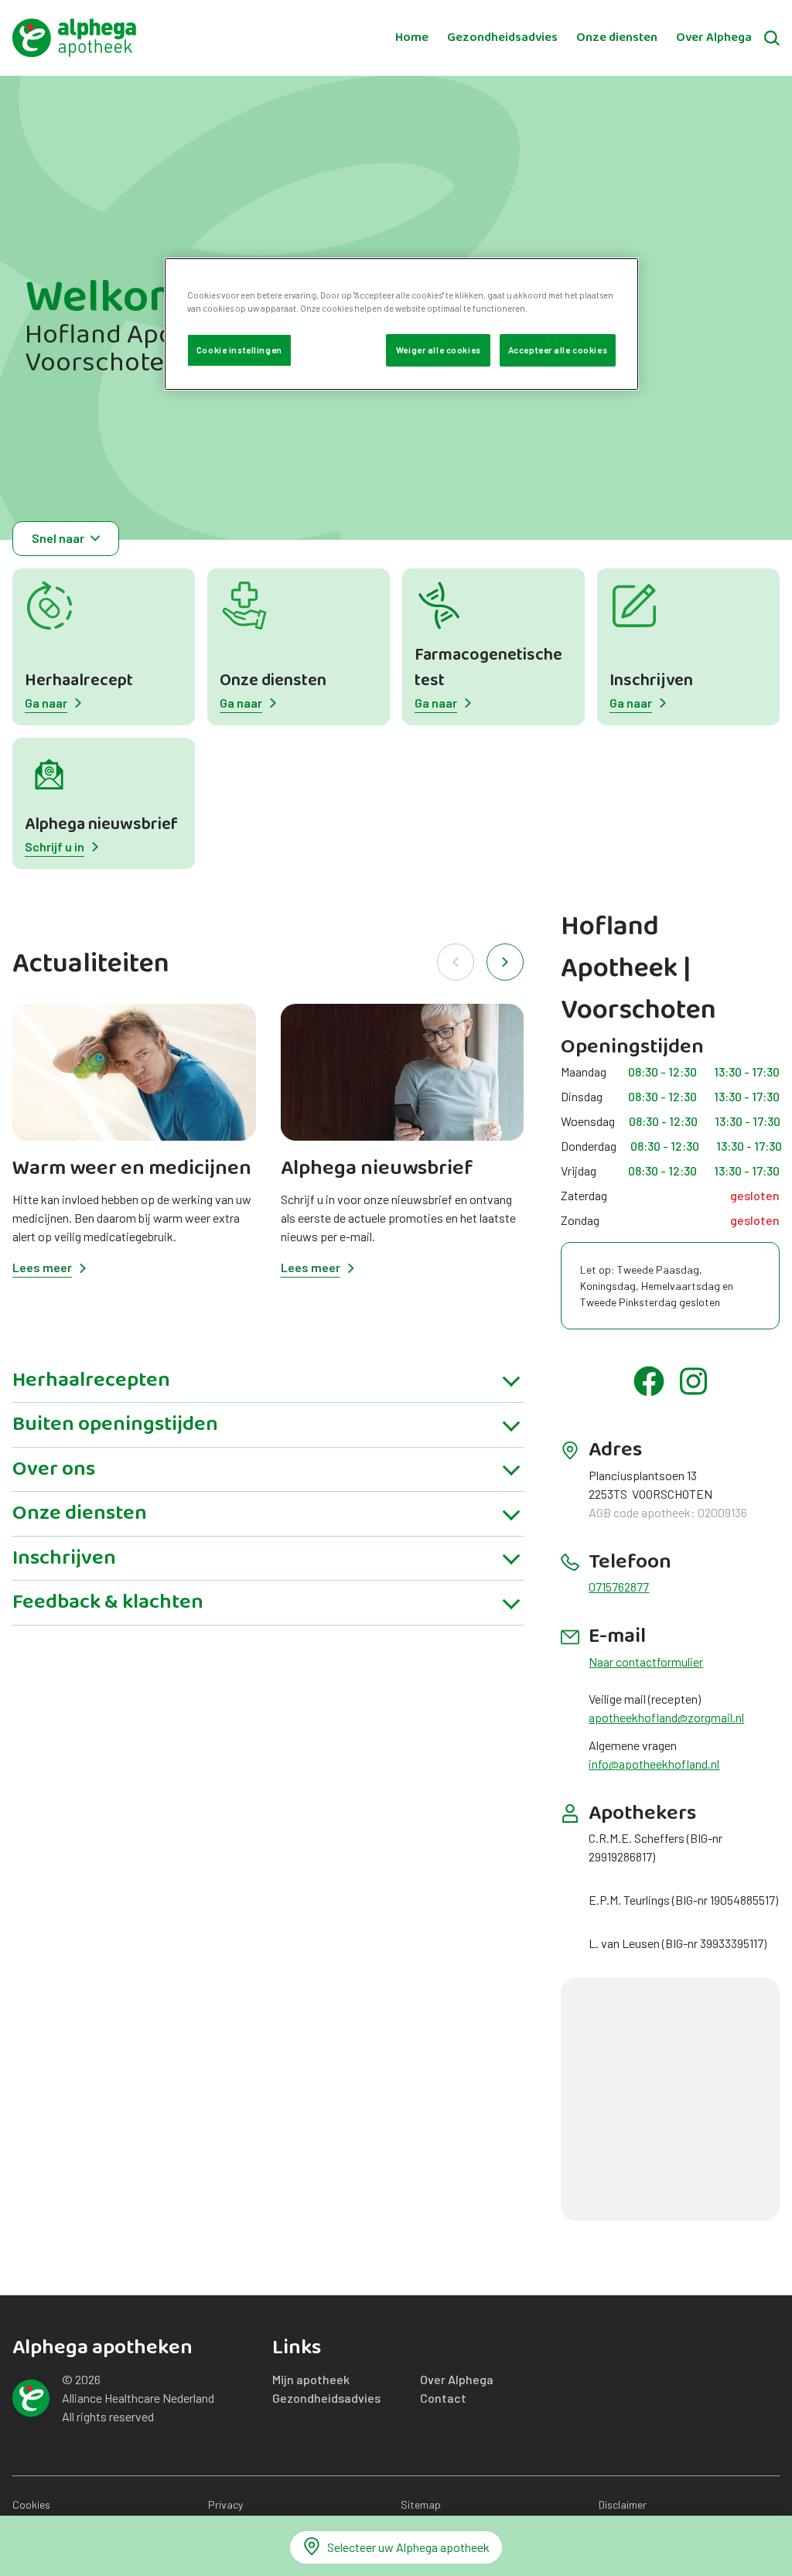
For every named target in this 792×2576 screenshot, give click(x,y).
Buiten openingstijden (115, 1424)
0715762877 (619, 1587)
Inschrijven (651, 681)
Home (412, 38)
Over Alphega (714, 38)
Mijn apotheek (311, 2379)
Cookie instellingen (239, 350)
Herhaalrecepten (91, 1380)
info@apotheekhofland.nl (654, 1764)
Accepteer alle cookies (558, 350)
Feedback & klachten (108, 1602)
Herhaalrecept (79, 681)
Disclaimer (623, 2504)
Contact (443, 2398)
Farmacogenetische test (488, 668)
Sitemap (421, 2504)
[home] (74, 38)
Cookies (31, 2504)
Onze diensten (617, 38)
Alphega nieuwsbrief (101, 825)
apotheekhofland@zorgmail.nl (666, 1717)
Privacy (225, 2504)
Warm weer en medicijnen (132, 1169)
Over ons (54, 1469)
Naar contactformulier (646, 1662)
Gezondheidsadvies (502, 38)
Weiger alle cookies (439, 350)
